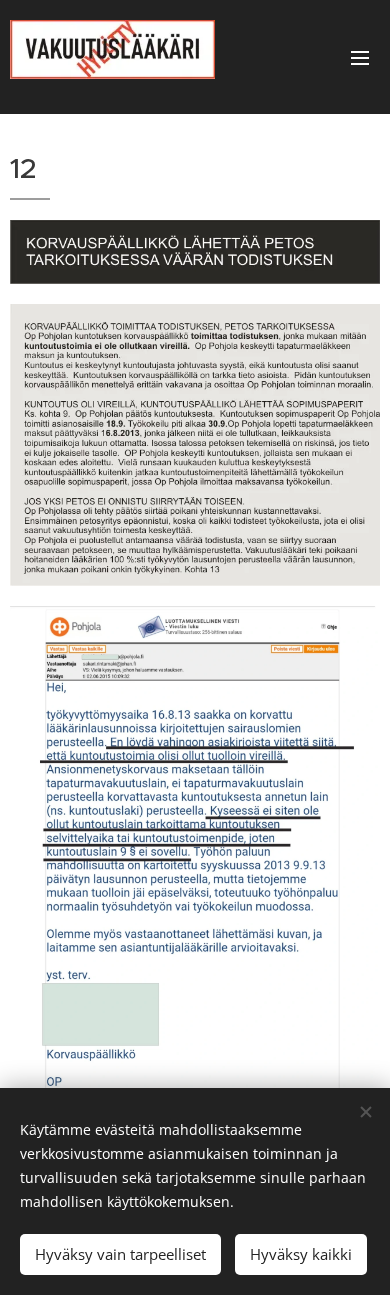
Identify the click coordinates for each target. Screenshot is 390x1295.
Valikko (360, 57)
